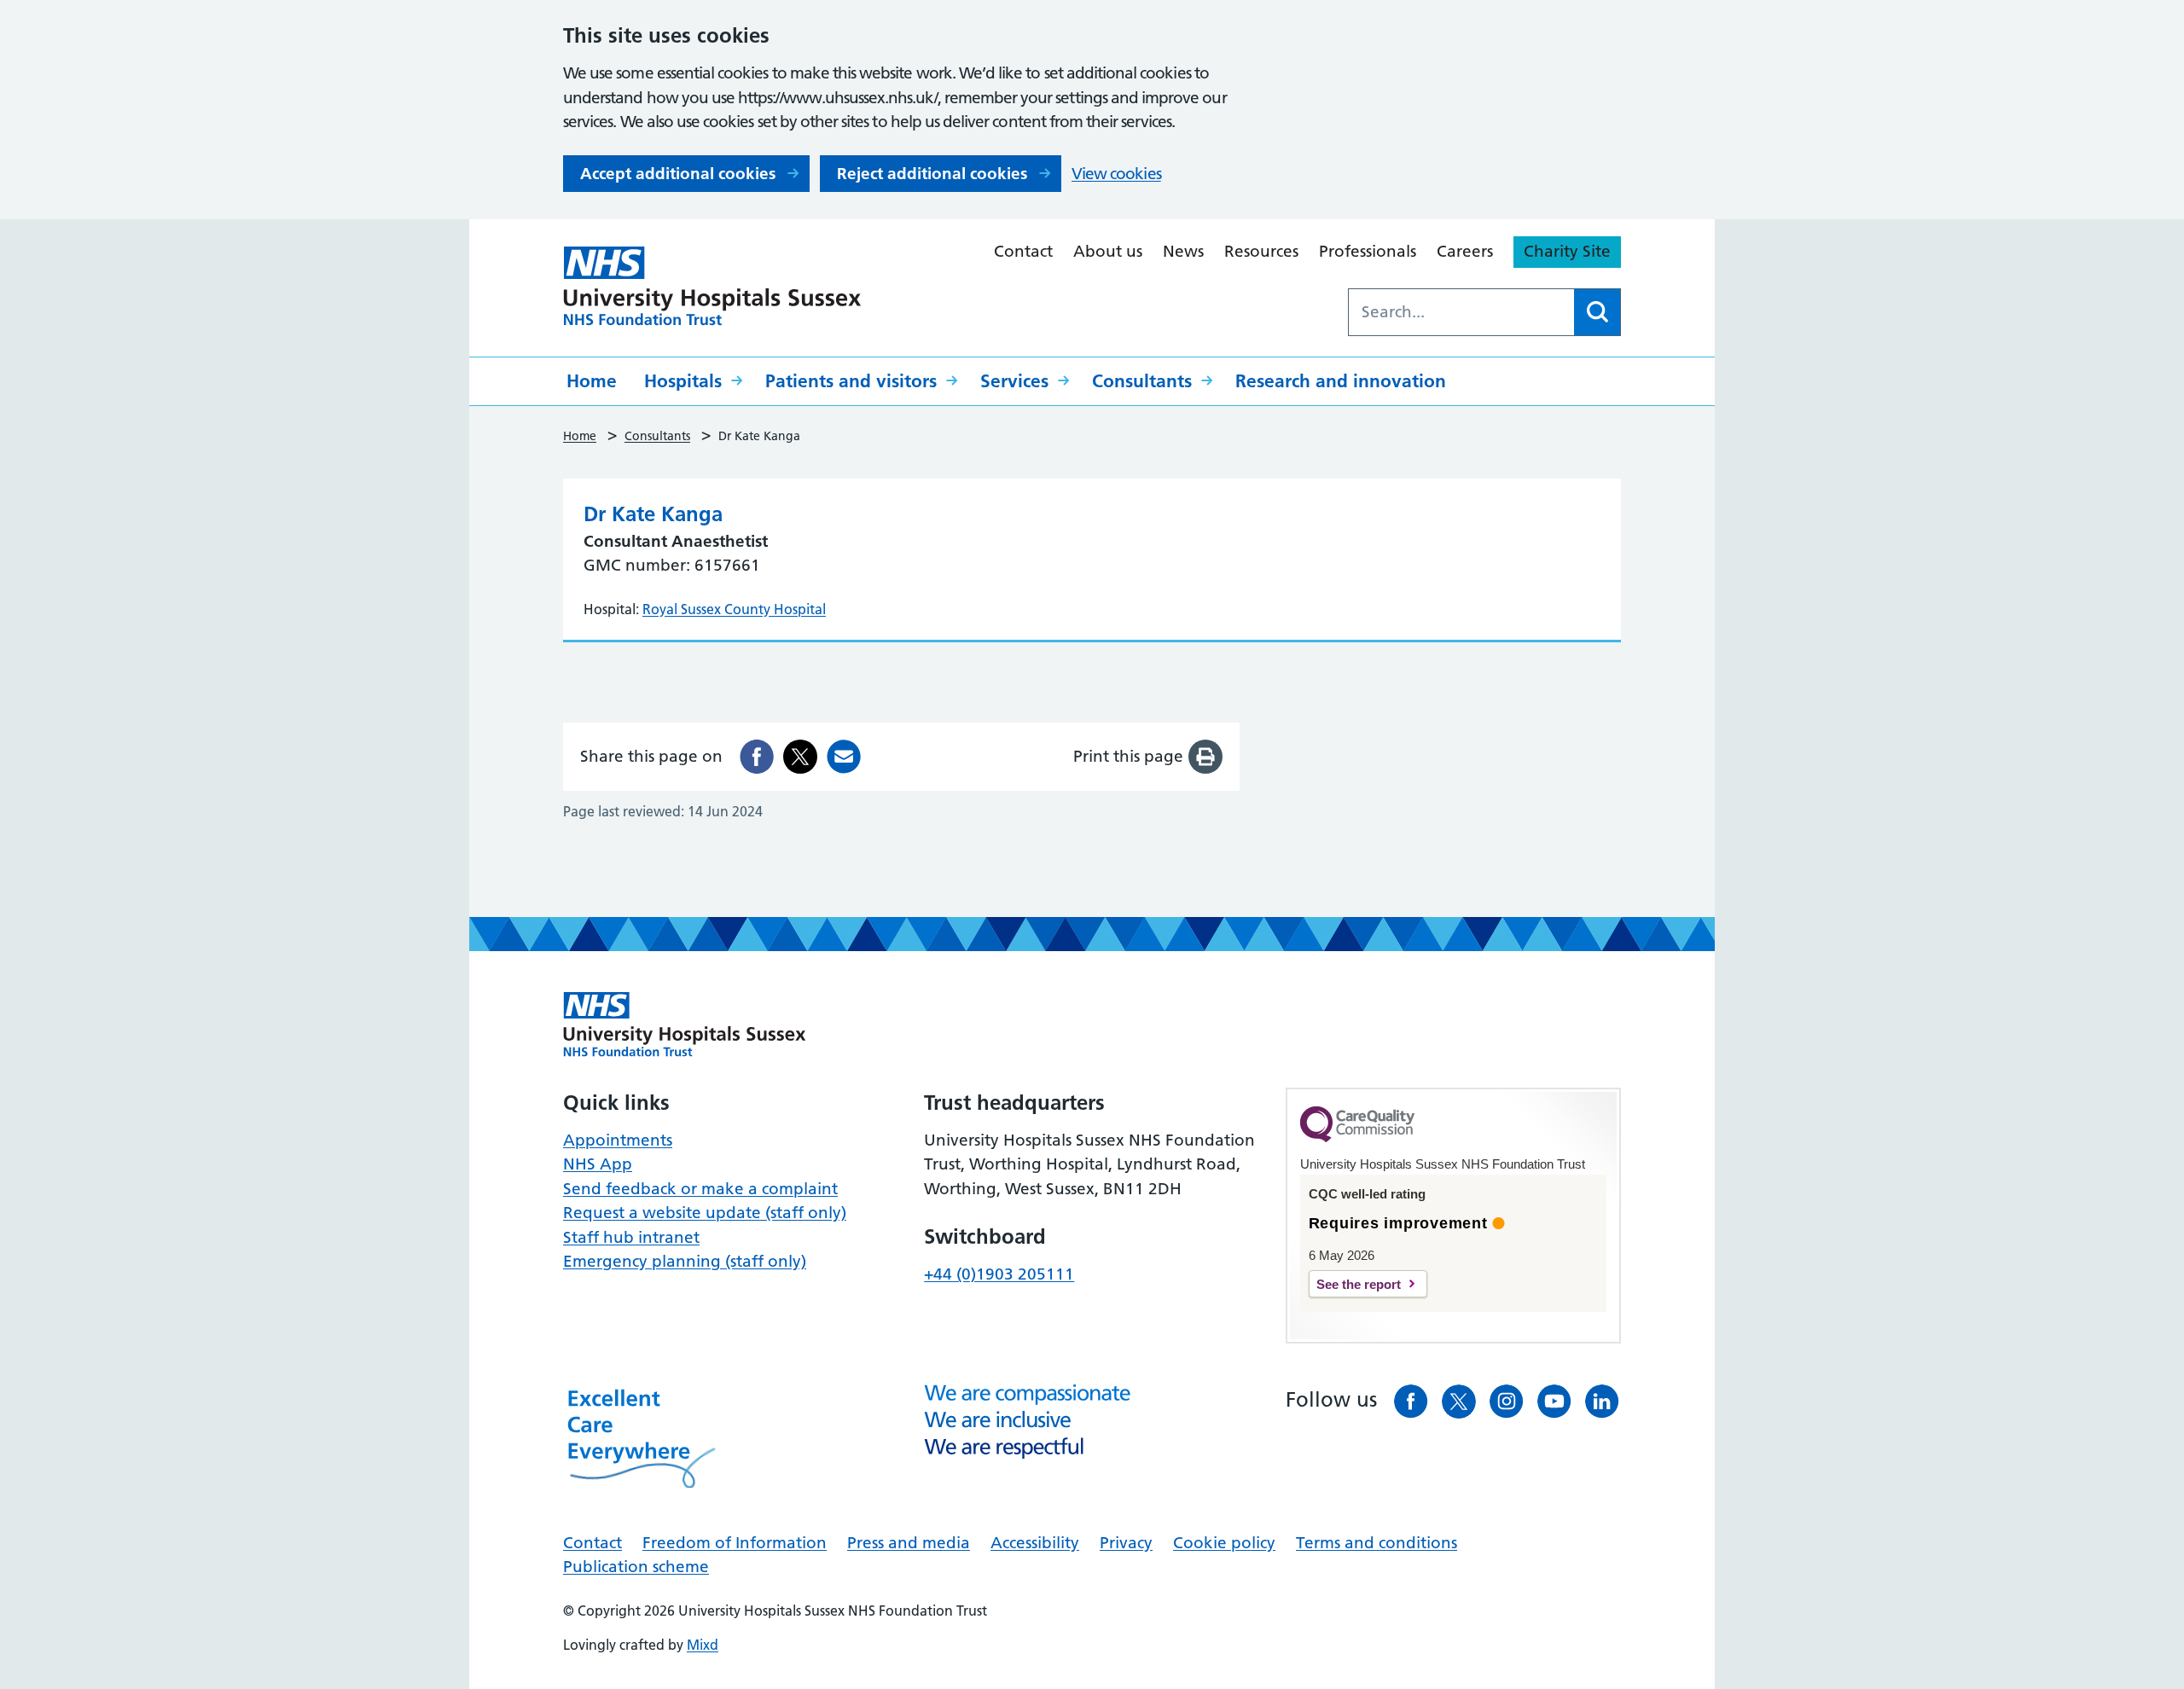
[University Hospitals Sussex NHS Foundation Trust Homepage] (712, 286)
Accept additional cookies (678, 174)
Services (1014, 381)
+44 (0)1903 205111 (999, 1274)
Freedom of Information (735, 1543)
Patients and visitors (851, 381)
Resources (1261, 251)
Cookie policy (1224, 1543)
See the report (1359, 1284)
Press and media (909, 1543)
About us (1108, 251)
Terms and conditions (1377, 1543)
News (1183, 251)
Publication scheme (636, 1567)
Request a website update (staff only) (705, 1213)
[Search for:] (1461, 312)
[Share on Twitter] (800, 757)
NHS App (598, 1164)
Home (592, 381)
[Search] (1597, 312)
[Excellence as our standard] (685, 1024)
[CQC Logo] (1357, 1138)
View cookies (1116, 174)
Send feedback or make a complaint (700, 1189)
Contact (1023, 251)
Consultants (1142, 381)
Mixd (703, 1645)
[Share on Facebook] (757, 757)
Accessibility (1035, 1543)
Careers (1465, 251)
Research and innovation (1341, 381)
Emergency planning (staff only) (685, 1261)
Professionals (1368, 251)
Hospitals (683, 381)
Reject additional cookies (932, 174)
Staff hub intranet (631, 1237)
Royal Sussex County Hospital (734, 609)
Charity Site (1567, 251)
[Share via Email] (844, 757)
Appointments (618, 1140)
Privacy (1126, 1543)
